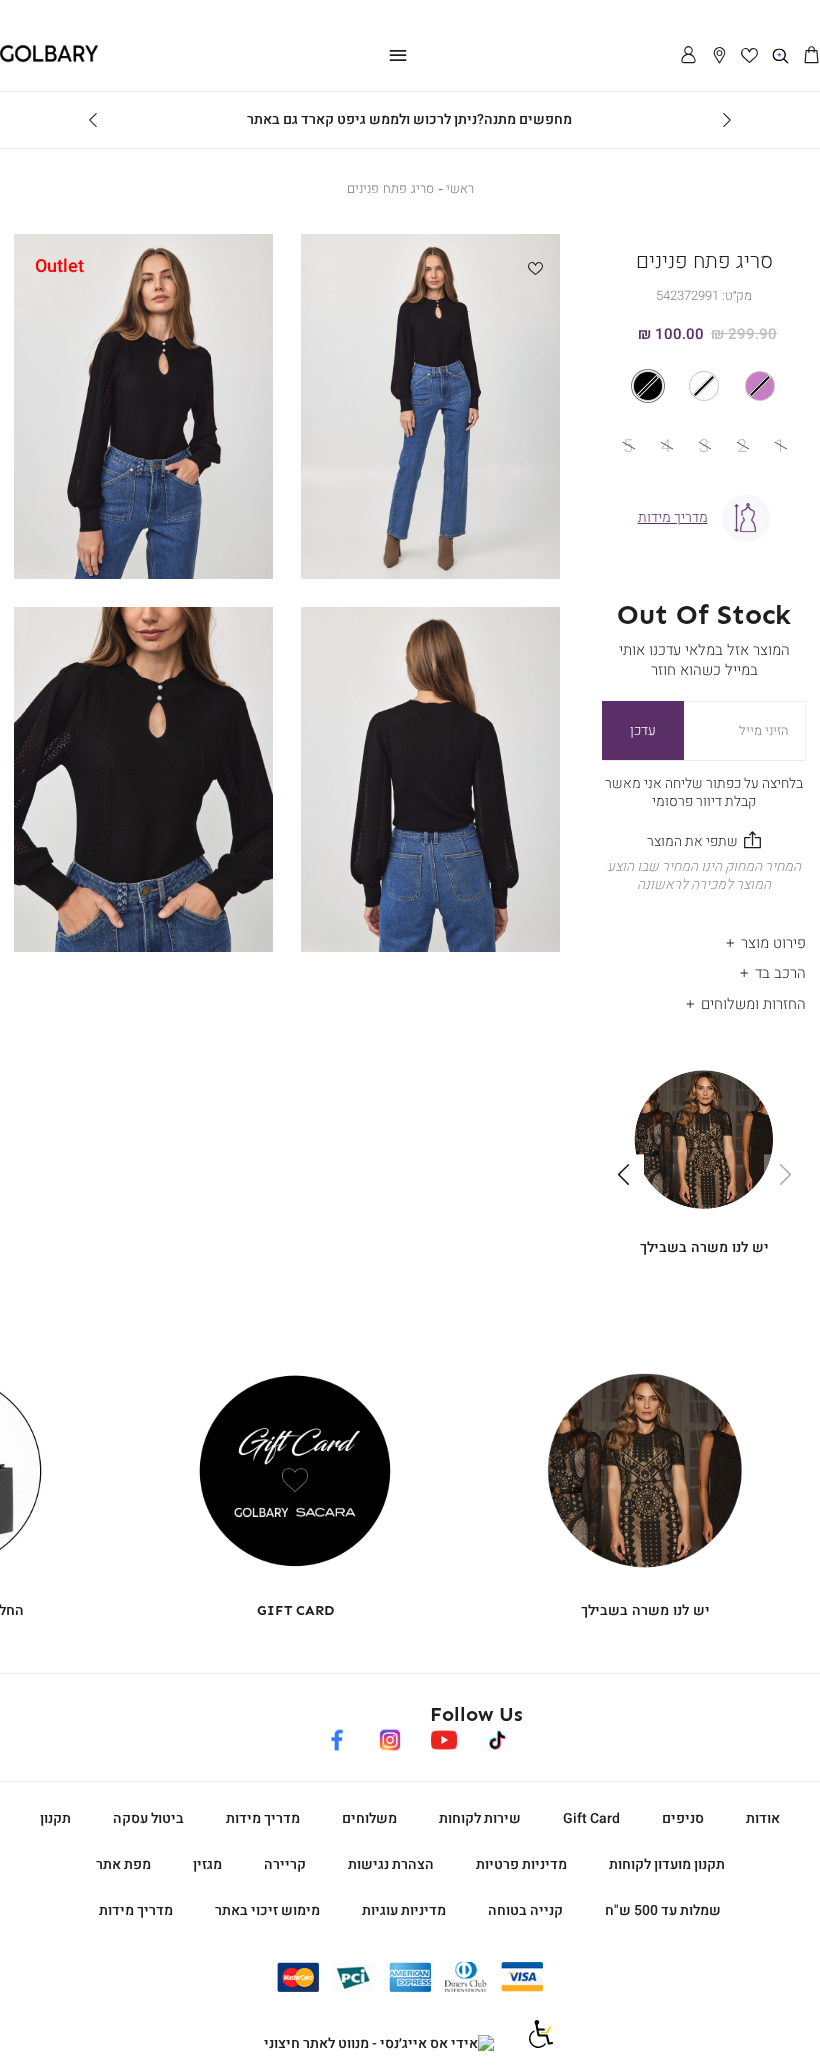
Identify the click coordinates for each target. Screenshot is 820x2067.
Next (93, 120)
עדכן (643, 730)
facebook (337, 1736)
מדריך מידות (263, 1818)
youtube (443, 1736)
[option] (760, 386)
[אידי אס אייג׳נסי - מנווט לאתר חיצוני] (379, 2044)
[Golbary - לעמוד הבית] (49, 58)
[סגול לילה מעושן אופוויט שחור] (704, 386)
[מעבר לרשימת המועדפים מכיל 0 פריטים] (750, 56)
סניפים (683, 1818)
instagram (390, 1736)
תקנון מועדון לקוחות (667, 1864)
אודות (763, 1818)
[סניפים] (719, 56)
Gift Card (591, 1818)
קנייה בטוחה (525, 1910)
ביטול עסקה (148, 1818)
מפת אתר (123, 1864)
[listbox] (704, 386)
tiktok (498, 1736)
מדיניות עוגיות (404, 1910)
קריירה (285, 1864)
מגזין (207, 1864)
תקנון (55, 1818)
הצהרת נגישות (391, 1864)
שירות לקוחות (480, 1818)
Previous (727, 120)
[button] (811, 56)
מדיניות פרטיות (521, 1864)
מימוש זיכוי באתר (267, 1910)
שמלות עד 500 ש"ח (663, 1910)
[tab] (704, 937)
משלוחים (369, 1818)
